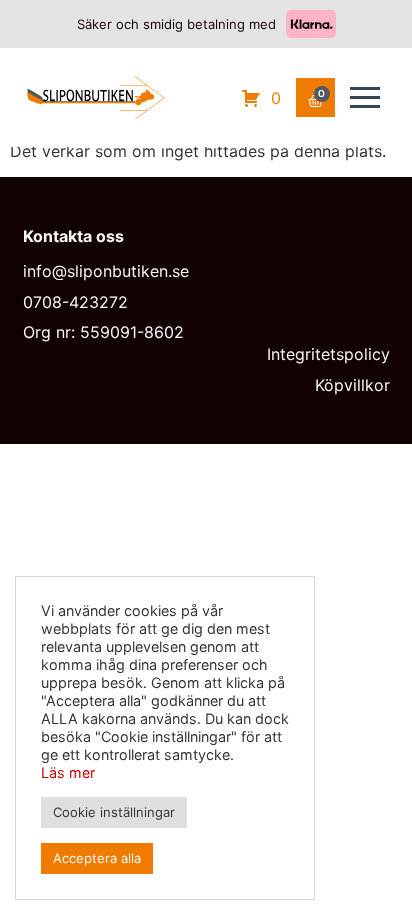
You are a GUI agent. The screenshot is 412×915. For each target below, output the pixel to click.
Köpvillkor (352, 385)
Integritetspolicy (328, 354)
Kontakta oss (73, 236)
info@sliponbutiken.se (106, 271)
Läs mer (68, 772)
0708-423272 (75, 302)
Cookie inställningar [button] (114, 812)
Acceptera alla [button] (97, 858)
